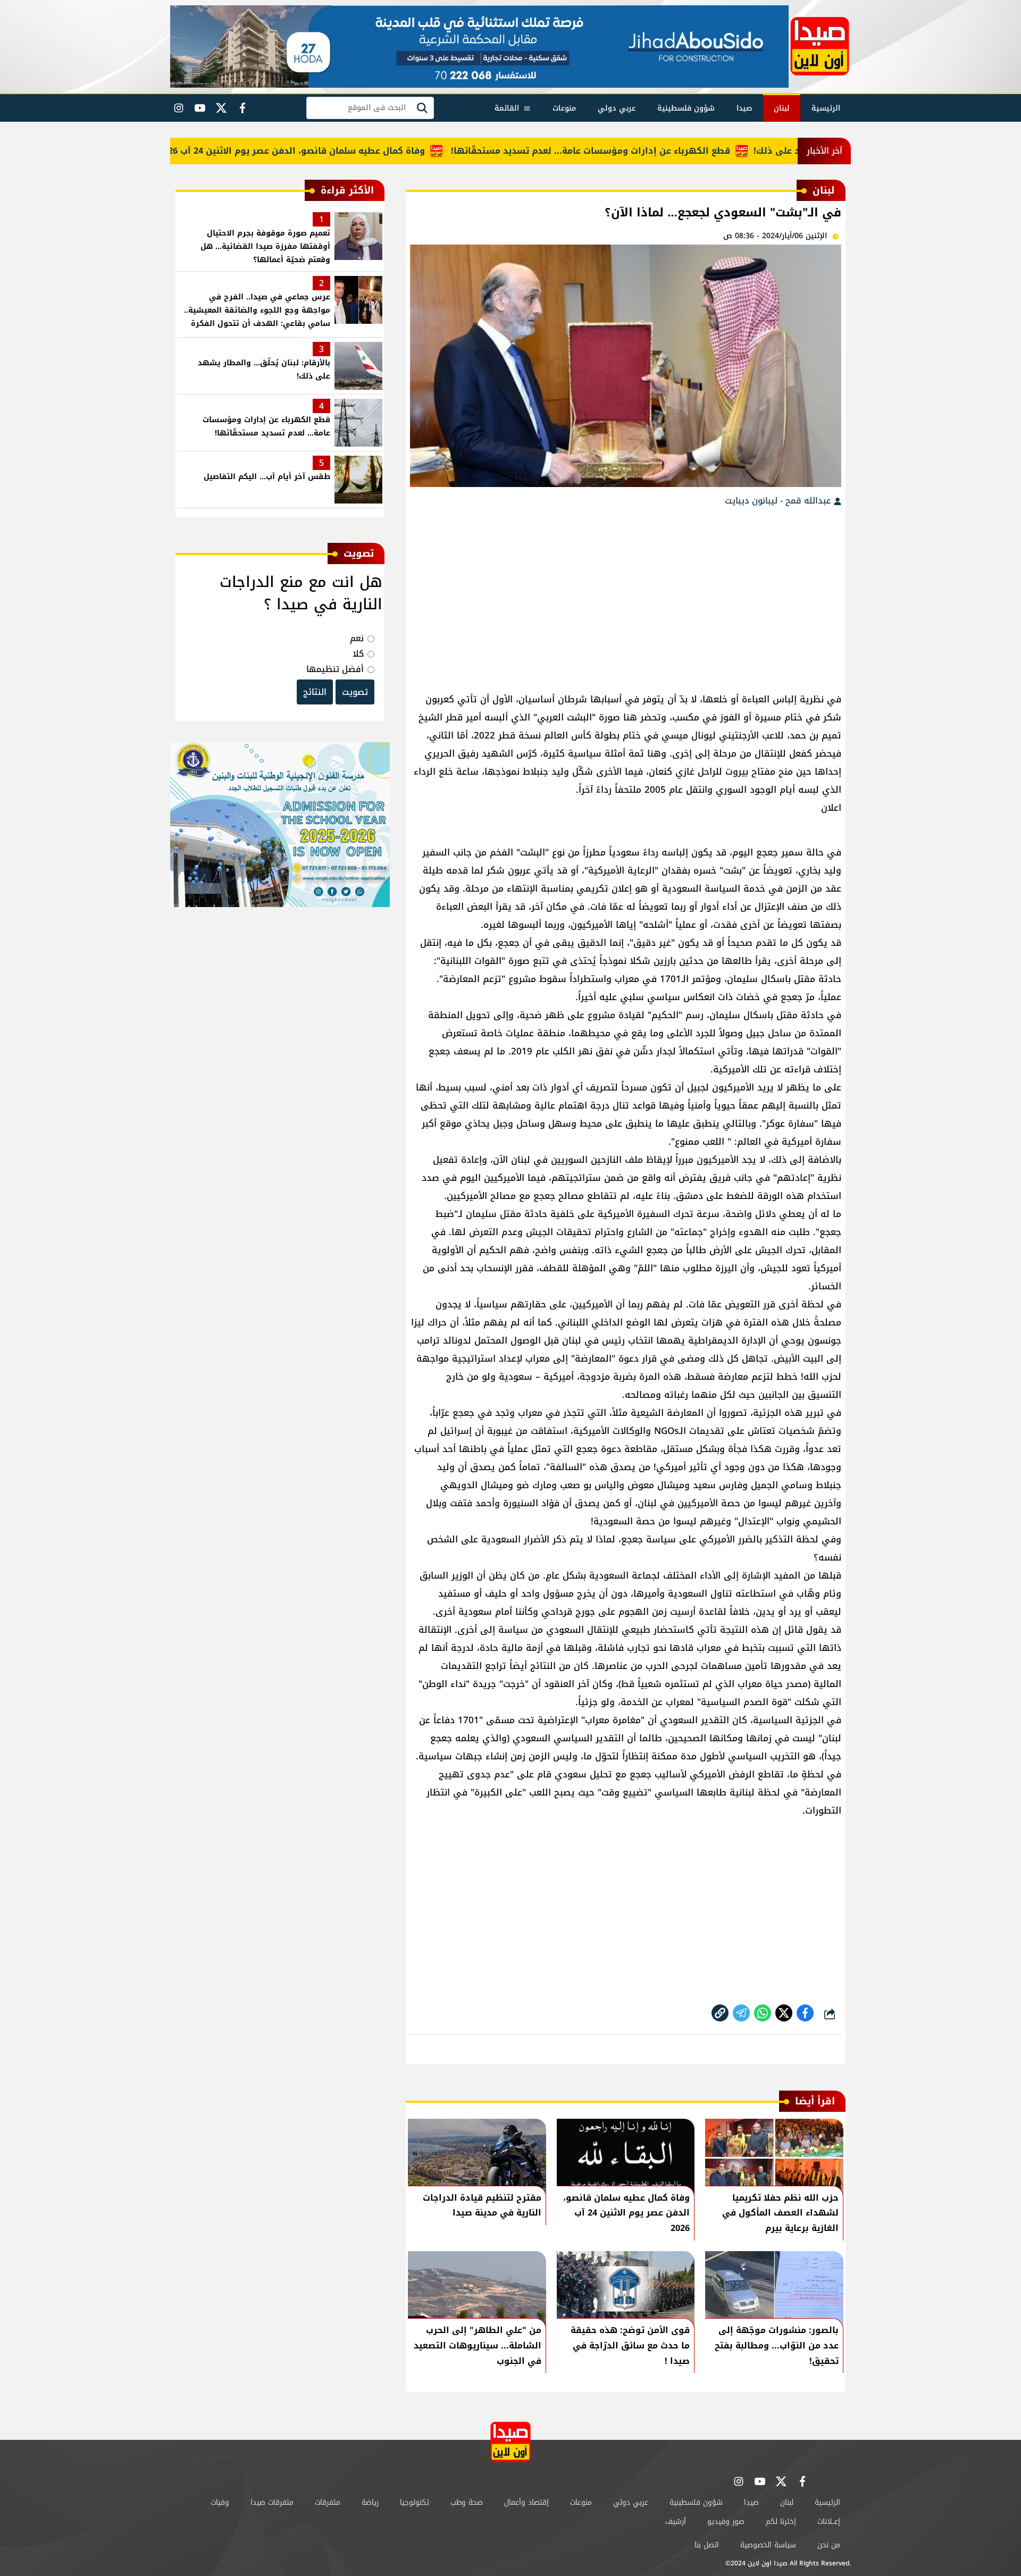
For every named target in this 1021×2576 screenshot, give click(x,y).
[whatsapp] (720, 2013)
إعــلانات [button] (829, 2522)
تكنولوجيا (415, 2502)
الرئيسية (826, 108)
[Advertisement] (626, 594)
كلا (358, 654)
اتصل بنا (707, 2545)
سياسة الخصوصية (768, 2545)
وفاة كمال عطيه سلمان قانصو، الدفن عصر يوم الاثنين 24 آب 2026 (340, 151)
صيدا (744, 108)
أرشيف (676, 2522)
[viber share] (741, 2013)
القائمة (507, 108)
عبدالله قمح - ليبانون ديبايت (779, 501)
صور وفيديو (726, 2522)
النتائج (315, 692)
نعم (357, 638)
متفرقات (328, 2502)
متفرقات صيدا (272, 2502)
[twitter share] (784, 2013)
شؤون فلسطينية (686, 108)
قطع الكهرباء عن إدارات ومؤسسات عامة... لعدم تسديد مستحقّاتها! (638, 151)
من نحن (829, 2545)
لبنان (782, 108)
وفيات (220, 2502)
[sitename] (510, 2442)
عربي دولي (617, 108)
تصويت (355, 692)
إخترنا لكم (781, 2522)
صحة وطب (467, 2502)
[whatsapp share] (763, 2013)
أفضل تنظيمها (335, 669)
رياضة (370, 2502)
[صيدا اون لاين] (820, 46)
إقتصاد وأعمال (526, 2502)
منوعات (564, 108)
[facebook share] (805, 2013)
